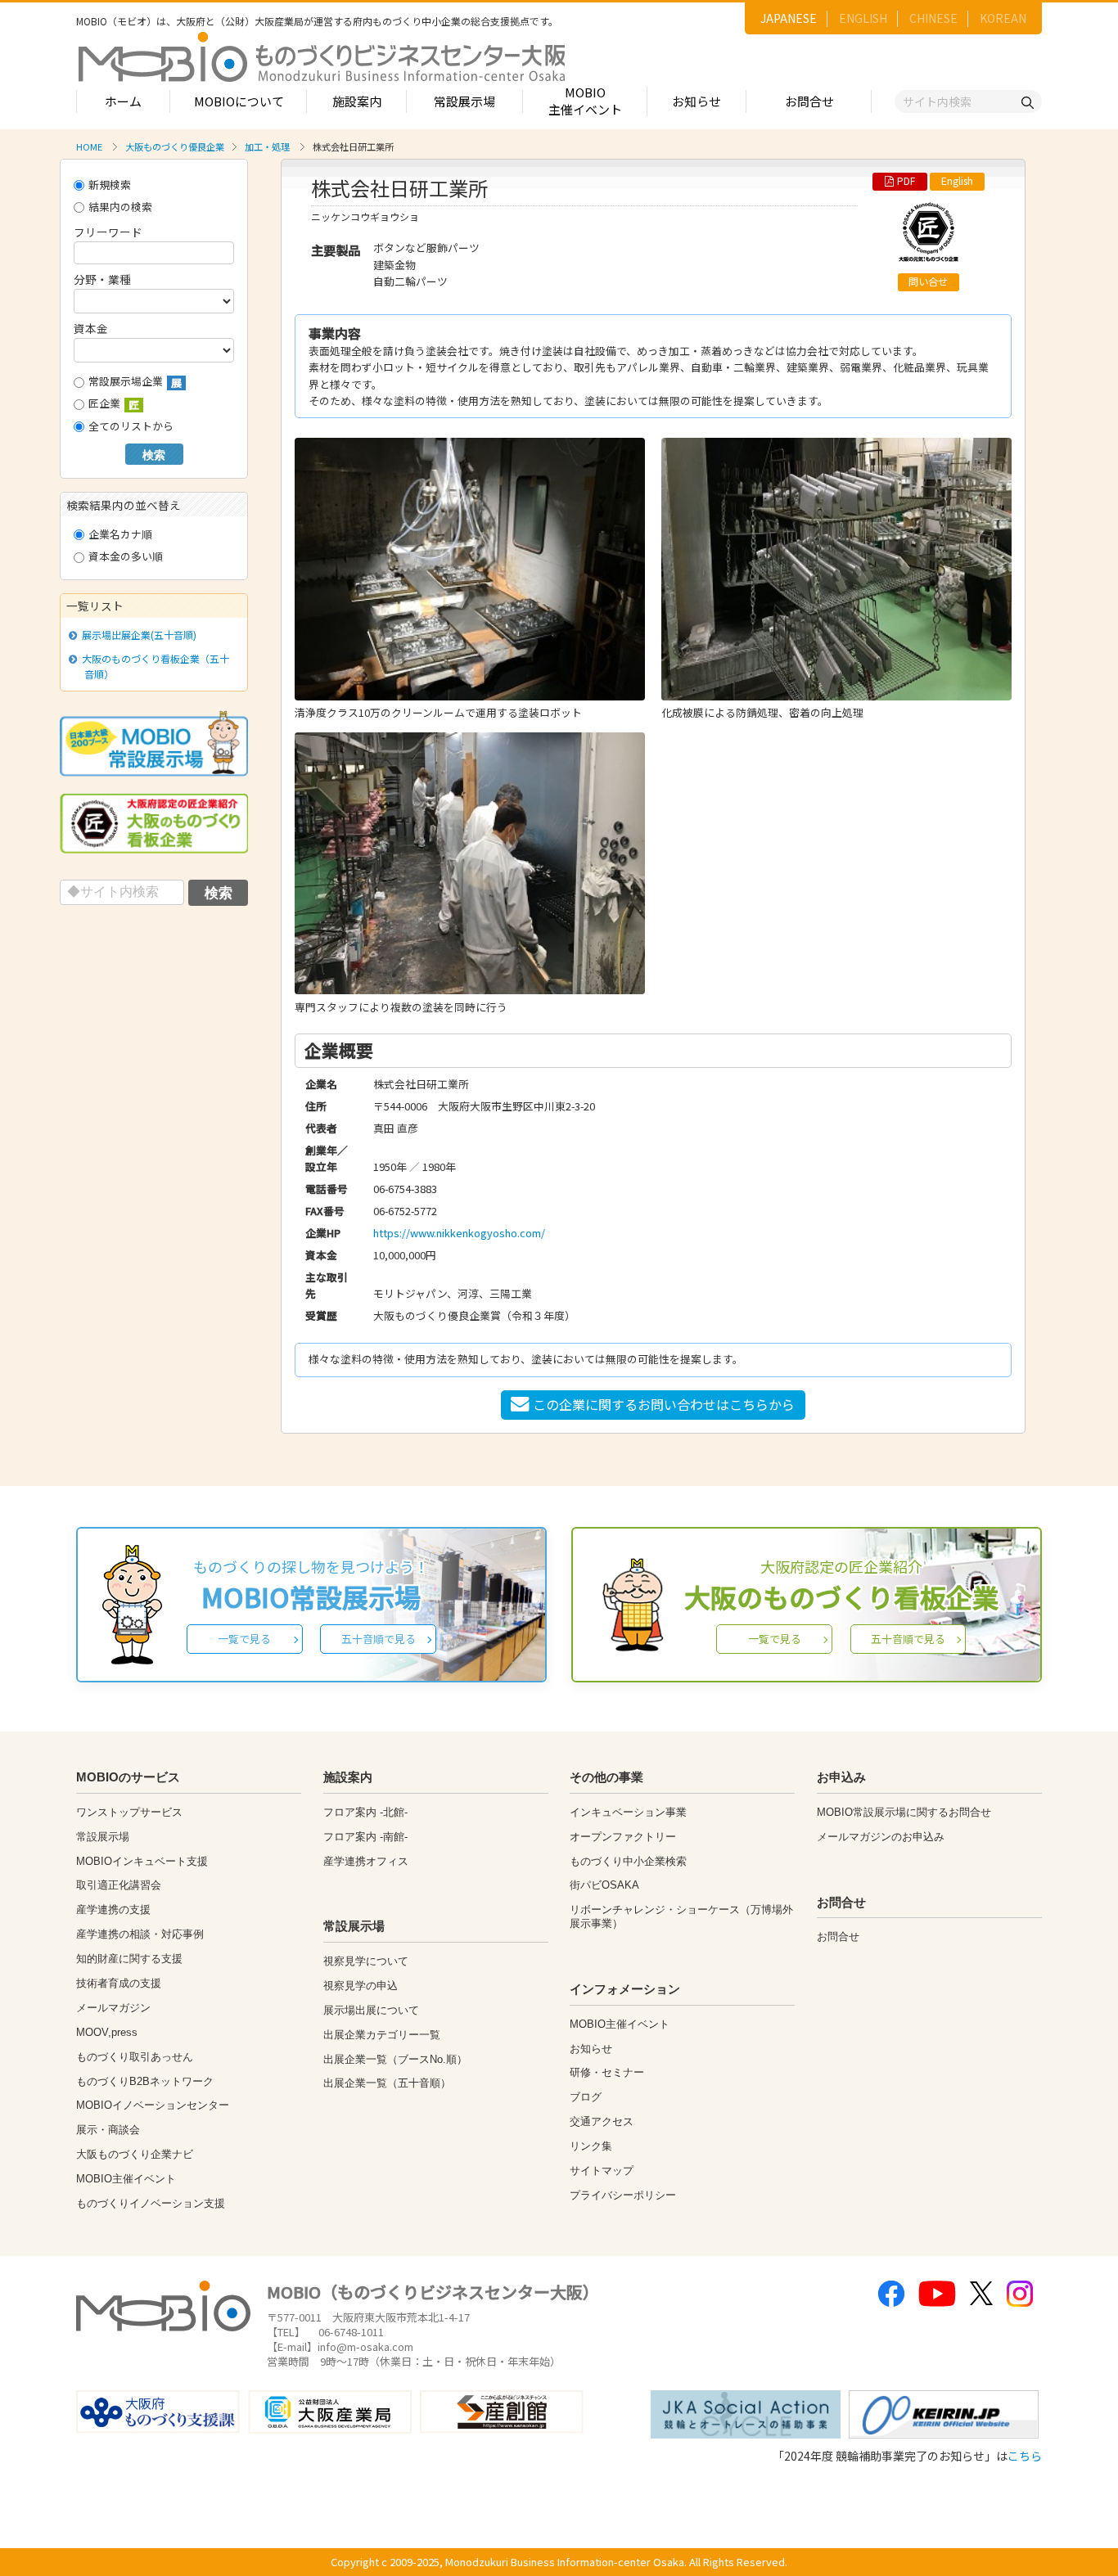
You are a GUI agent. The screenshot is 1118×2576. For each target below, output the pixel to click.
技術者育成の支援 (119, 1983)
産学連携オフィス (366, 1861)
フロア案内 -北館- (365, 1812)
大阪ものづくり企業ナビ (135, 2154)
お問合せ (809, 101)
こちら (1025, 2456)
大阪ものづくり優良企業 (175, 146)
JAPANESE (789, 18)
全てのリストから (131, 426)
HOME (89, 146)
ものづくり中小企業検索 (628, 1861)
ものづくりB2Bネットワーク (145, 2081)
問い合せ (928, 281)
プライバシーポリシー (623, 2195)
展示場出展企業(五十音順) (139, 635)
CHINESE (933, 18)
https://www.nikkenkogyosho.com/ (459, 1233)
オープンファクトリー (623, 1837)
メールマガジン (113, 2008)
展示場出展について (371, 2010)
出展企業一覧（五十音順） (387, 2083)
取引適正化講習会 (119, 1885)
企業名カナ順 (120, 534)
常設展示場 (464, 101)
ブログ (586, 2097)
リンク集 (591, 2146)
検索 (154, 455)
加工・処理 (267, 146)
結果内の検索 (120, 207)
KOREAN (1003, 18)
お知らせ (696, 101)
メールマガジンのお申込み (881, 1837)
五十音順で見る (379, 1639)
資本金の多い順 (126, 556)
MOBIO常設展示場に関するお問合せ (904, 1812)
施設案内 (357, 101)
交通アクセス (602, 2121)
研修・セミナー (607, 2072)
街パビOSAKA (604, 1885)
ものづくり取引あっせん (135, 2057)
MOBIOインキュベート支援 (142, 1861)
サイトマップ (602, 2171)
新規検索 (110, 185)
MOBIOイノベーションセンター (153, 2105)
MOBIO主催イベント (585, 101)
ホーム (123, 101)
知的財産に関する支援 (129, 1959)
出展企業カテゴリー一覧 (382, 2035)
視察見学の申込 (361, 1986)
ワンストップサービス (129, 1812)
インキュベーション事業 (628, 1812)
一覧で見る (244, 1639)
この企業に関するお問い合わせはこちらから (664, 1404)
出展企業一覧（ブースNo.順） (395, 2059)
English (957, 181)
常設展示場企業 (135, 382)
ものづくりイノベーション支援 (151, 2203)
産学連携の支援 (113, 1909)
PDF (906, 181)
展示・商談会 (108, 2130)
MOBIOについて (239, 101)
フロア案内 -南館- (365, 1837)
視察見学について (366, 1961)
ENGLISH (863, 18)
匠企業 (114, 404)
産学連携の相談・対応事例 (140, 1934)
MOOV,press (107, 2032)
